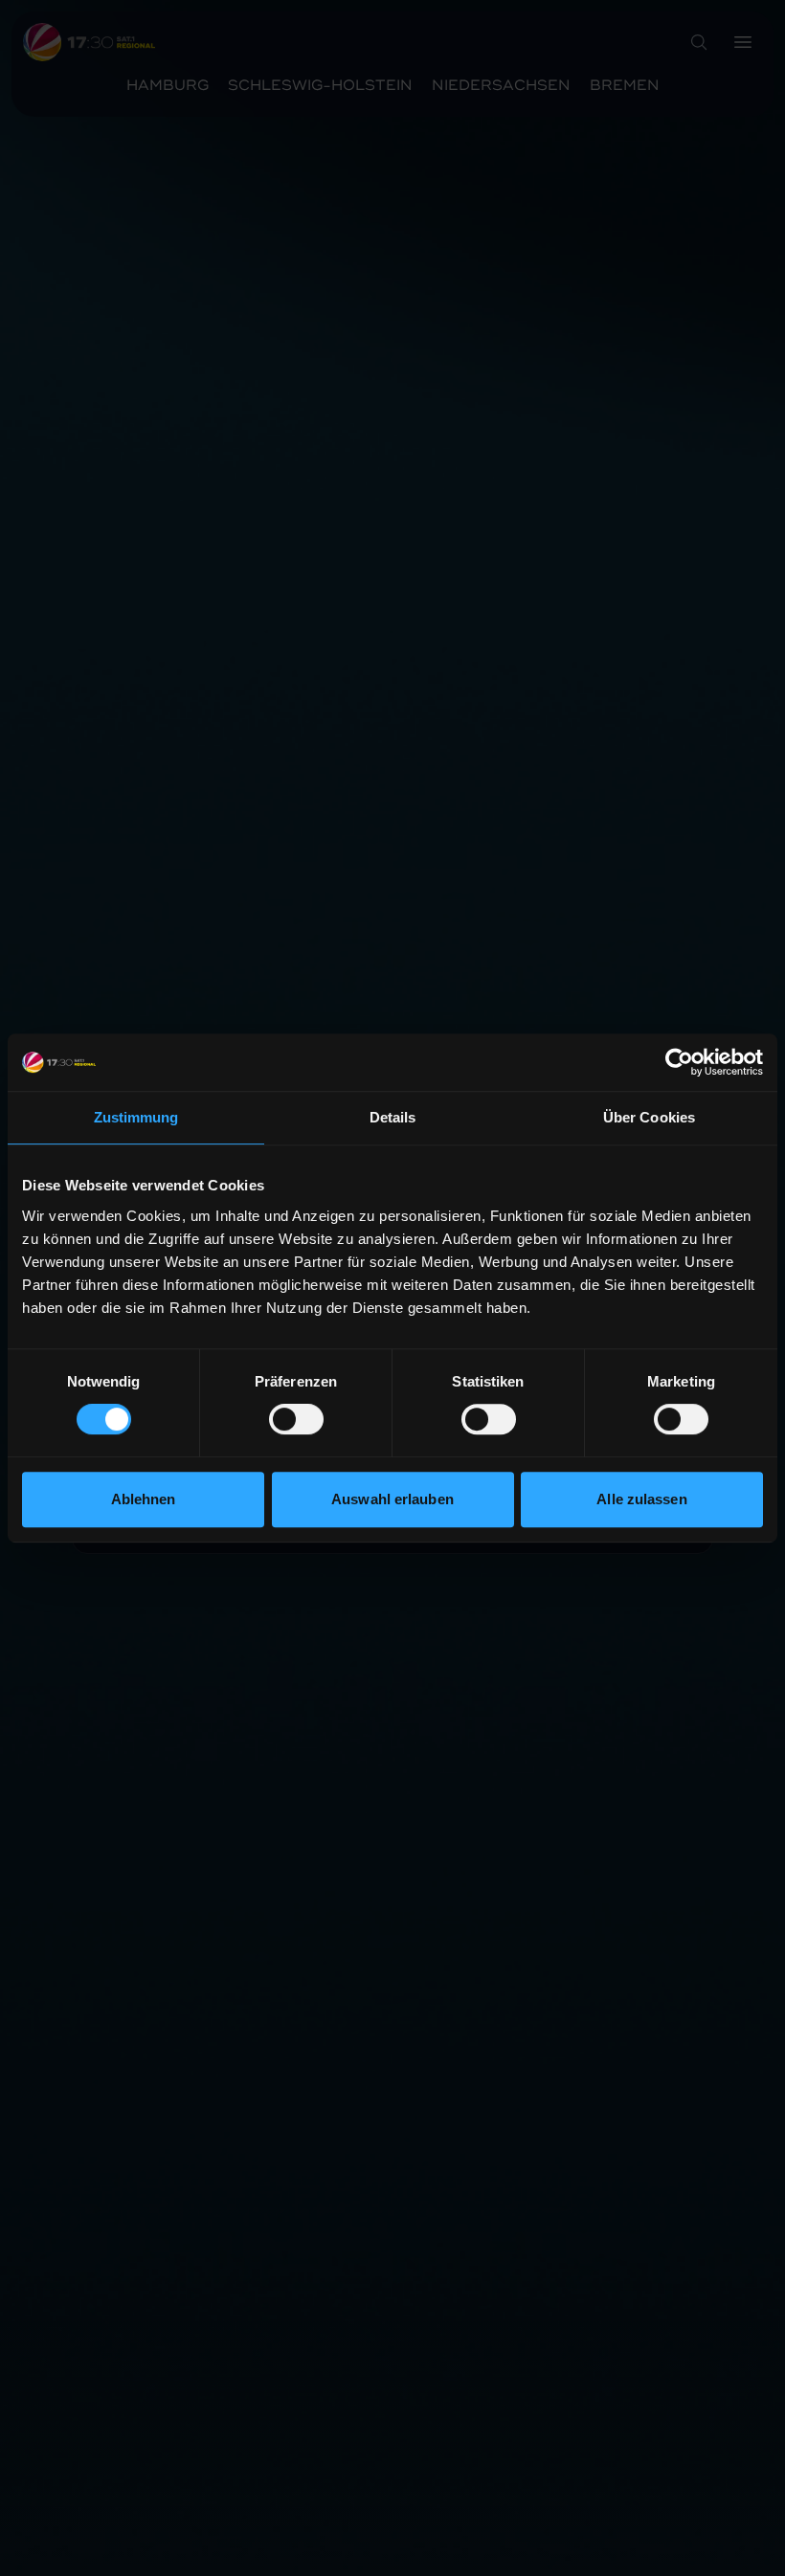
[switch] (296, 1419)
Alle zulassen (641, 1499)
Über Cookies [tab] (649, 1117)
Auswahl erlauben (392, 1499)
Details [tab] (393, 1117)
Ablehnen (144, 1499)
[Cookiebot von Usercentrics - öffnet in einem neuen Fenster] (679, 1062)
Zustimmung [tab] (136, 1117)
